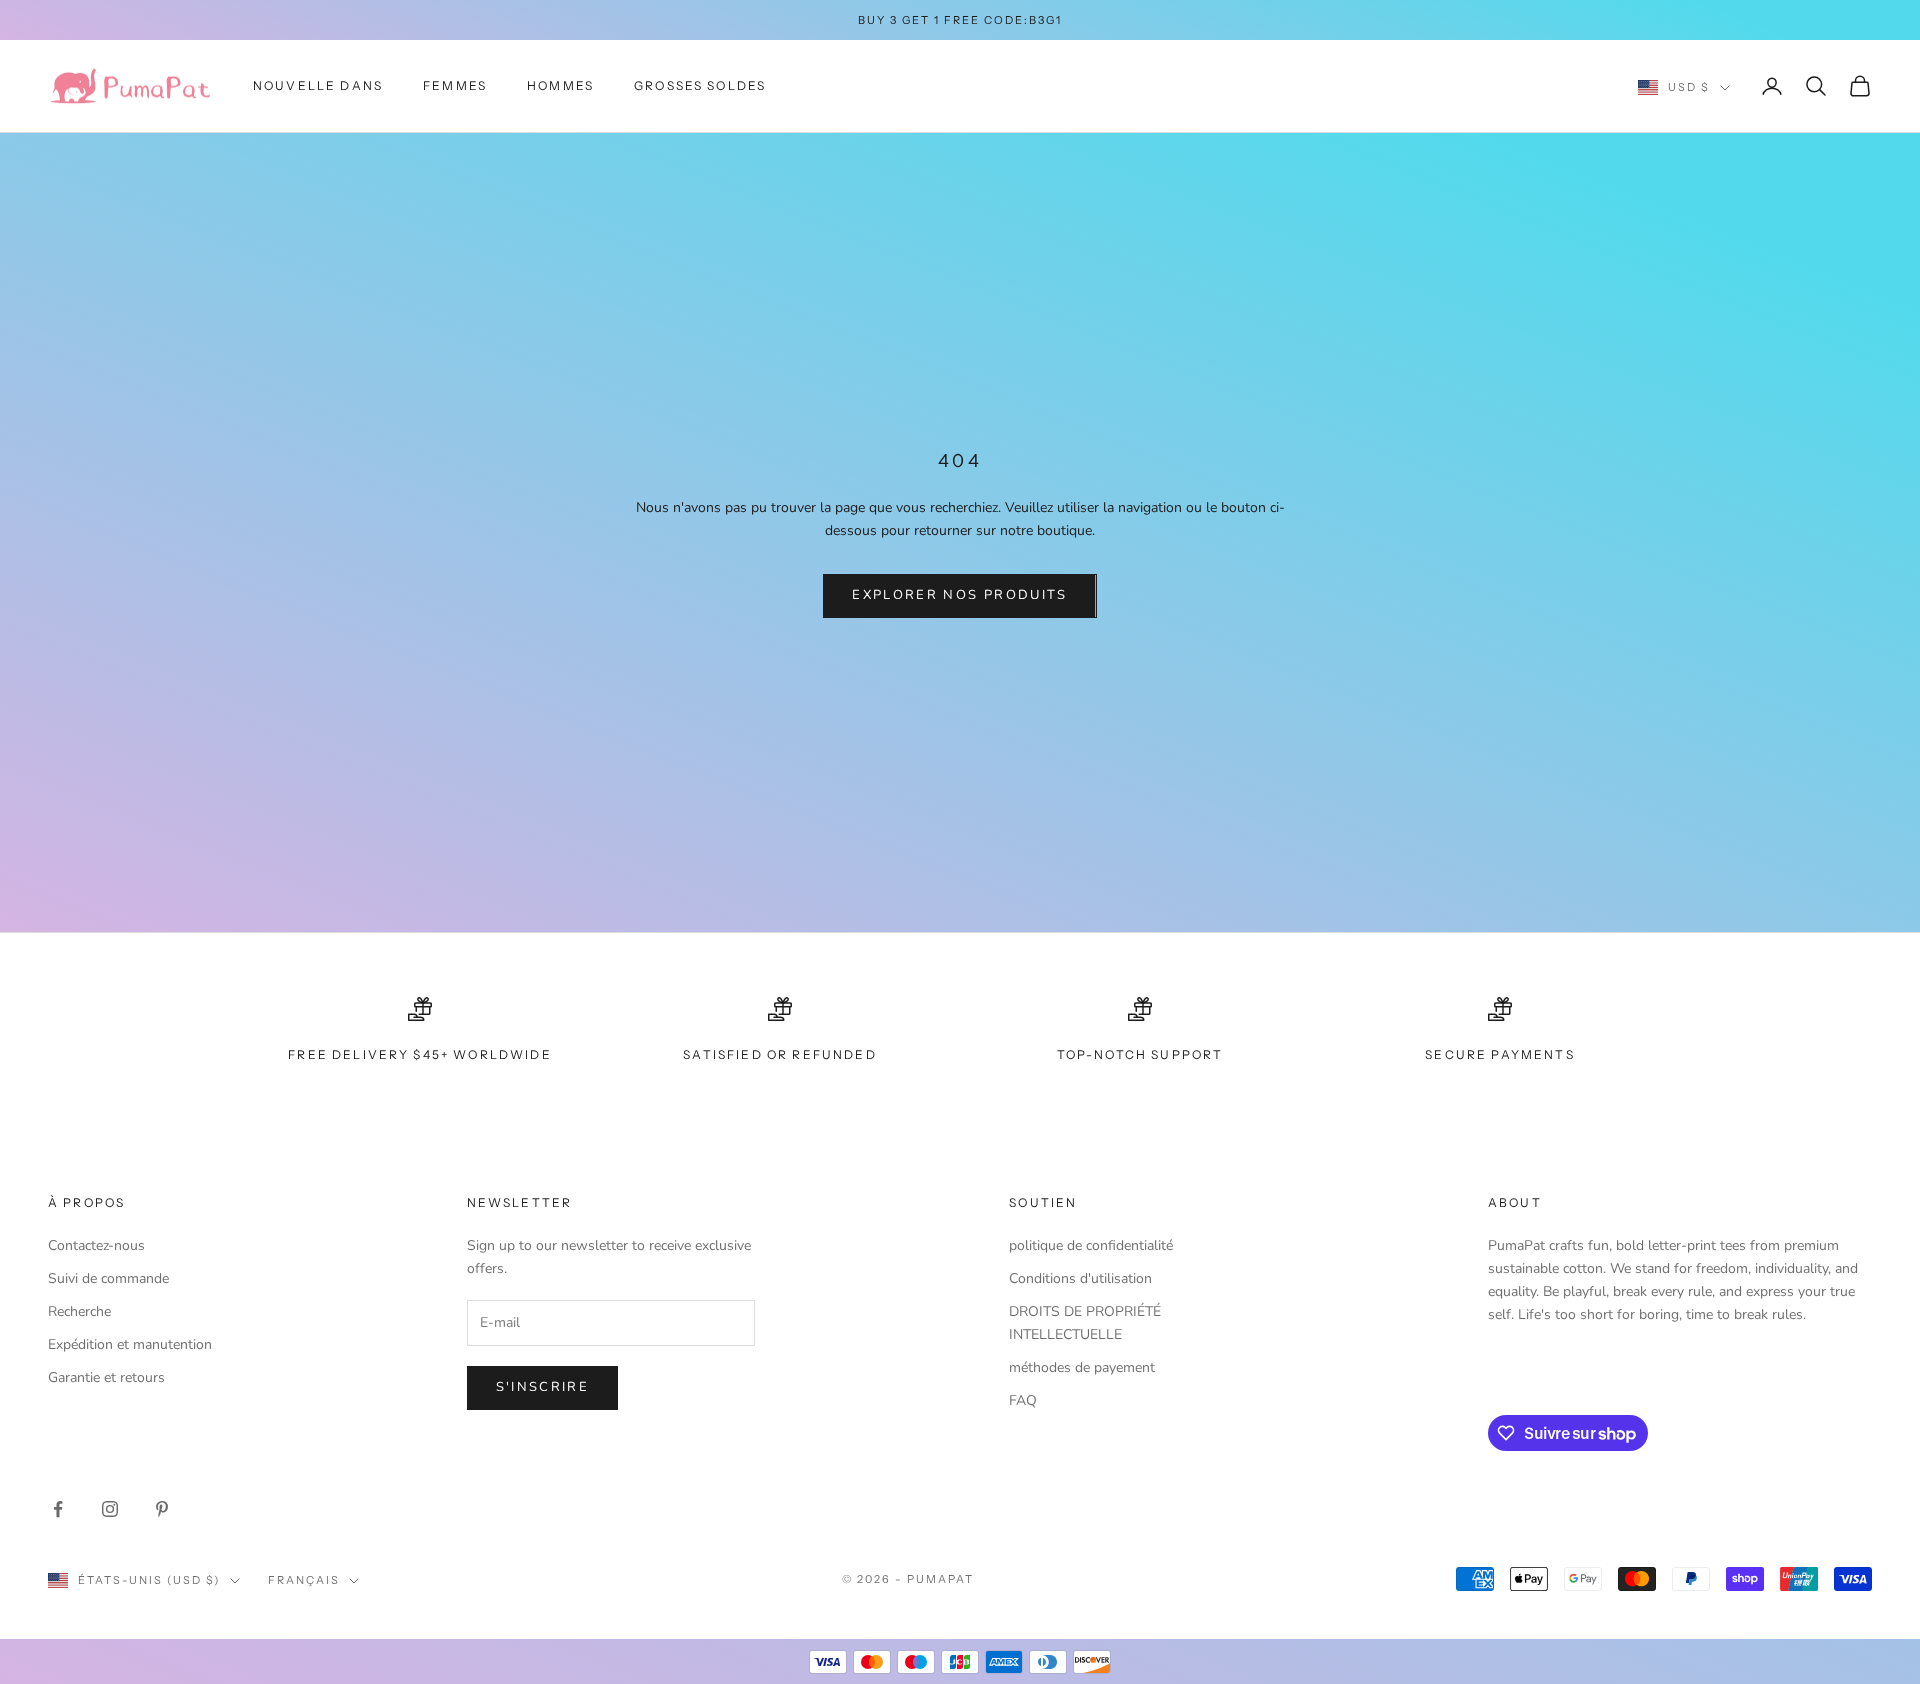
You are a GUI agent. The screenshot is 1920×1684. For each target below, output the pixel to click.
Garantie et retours (106, 1377)
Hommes (560, 85)
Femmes (455, 85)
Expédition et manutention (130, 1344)
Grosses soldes (700, 85)
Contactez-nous (96, 1245)
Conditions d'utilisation (1080, 1278)
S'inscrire (542, 1387)
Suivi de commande (108, 1278)
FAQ (1023, 1400)
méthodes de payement (1082, 1367)
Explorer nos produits (959, 595)
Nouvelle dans (318, 85)
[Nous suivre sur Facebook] (58, 1509)
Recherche (79, 1311)
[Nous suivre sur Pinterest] (162, 1509)
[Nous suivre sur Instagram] (110, 1509)
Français (304, 1580)
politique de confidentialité (1091, 1245)
